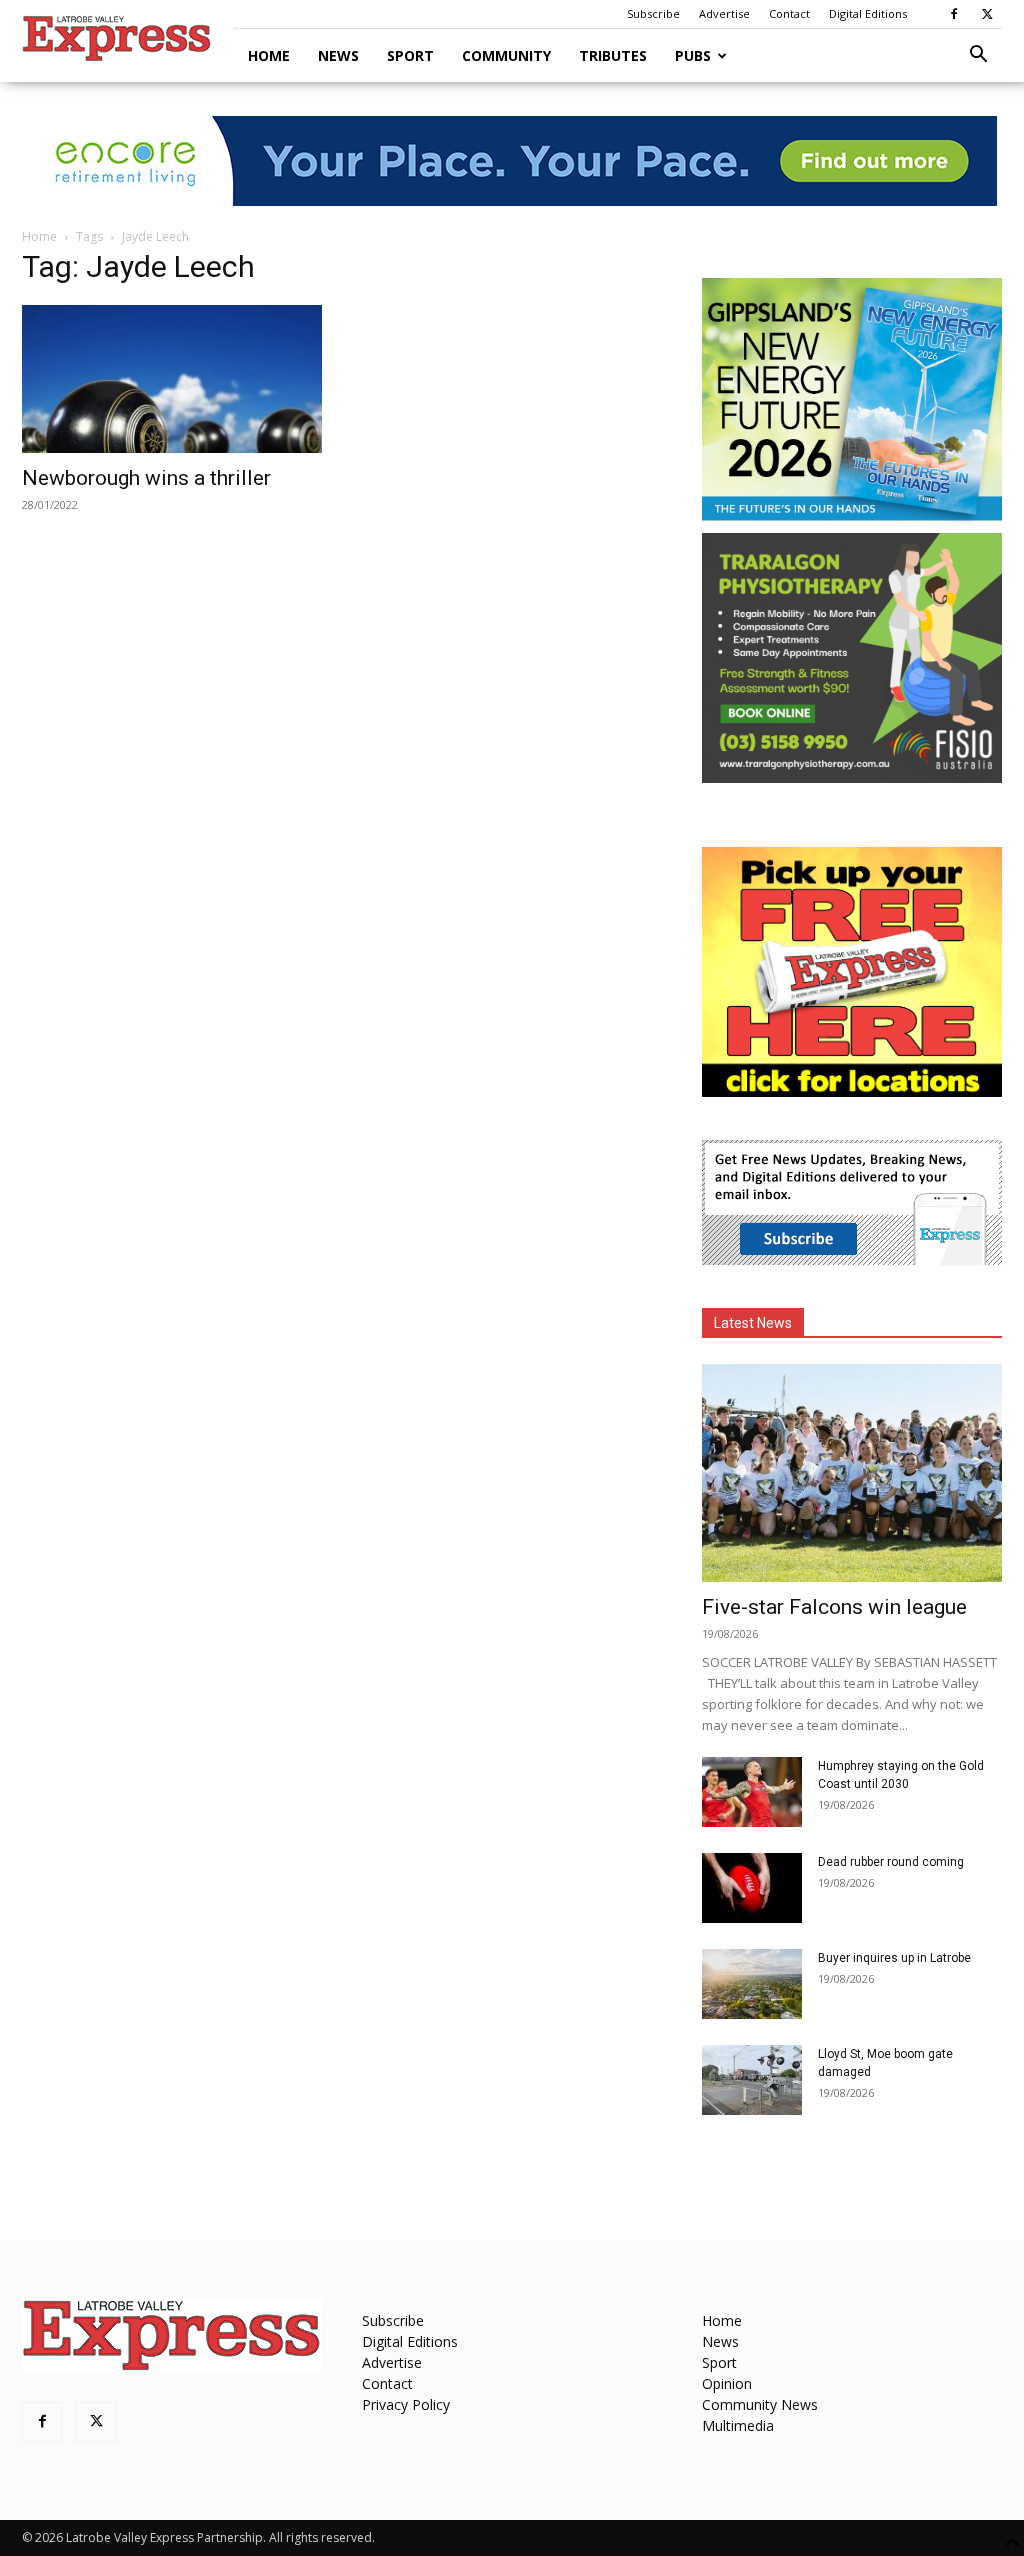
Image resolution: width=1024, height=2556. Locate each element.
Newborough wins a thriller (146, 478)
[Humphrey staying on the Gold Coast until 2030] (752, 1792)
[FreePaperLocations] (852, 1091)
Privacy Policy (406, 2404)
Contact (789, 13)
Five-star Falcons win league (834, 1607)
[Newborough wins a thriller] (172, 379)
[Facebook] (954, 14)
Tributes (613, 55)
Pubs (693, 55)
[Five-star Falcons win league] (852, 1473)
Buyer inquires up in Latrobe (894, 1958)
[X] (987, 14)
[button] (978, 56)
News (338, 55)
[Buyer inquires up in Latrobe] (752, 1984)
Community (506, 55)
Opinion (727, 2383)
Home (269, 55)
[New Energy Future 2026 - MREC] (852, 522)
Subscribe (653, 13)
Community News (760, 2404)
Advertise (724, 13)
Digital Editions (868, 13)
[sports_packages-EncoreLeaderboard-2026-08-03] (512, 161)
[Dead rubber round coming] (752, 1888)
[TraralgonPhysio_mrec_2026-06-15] (852, 777)
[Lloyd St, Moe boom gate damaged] (752, 2080)
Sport (410, 55)
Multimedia (738, 2425)
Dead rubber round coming (891, 1862)
